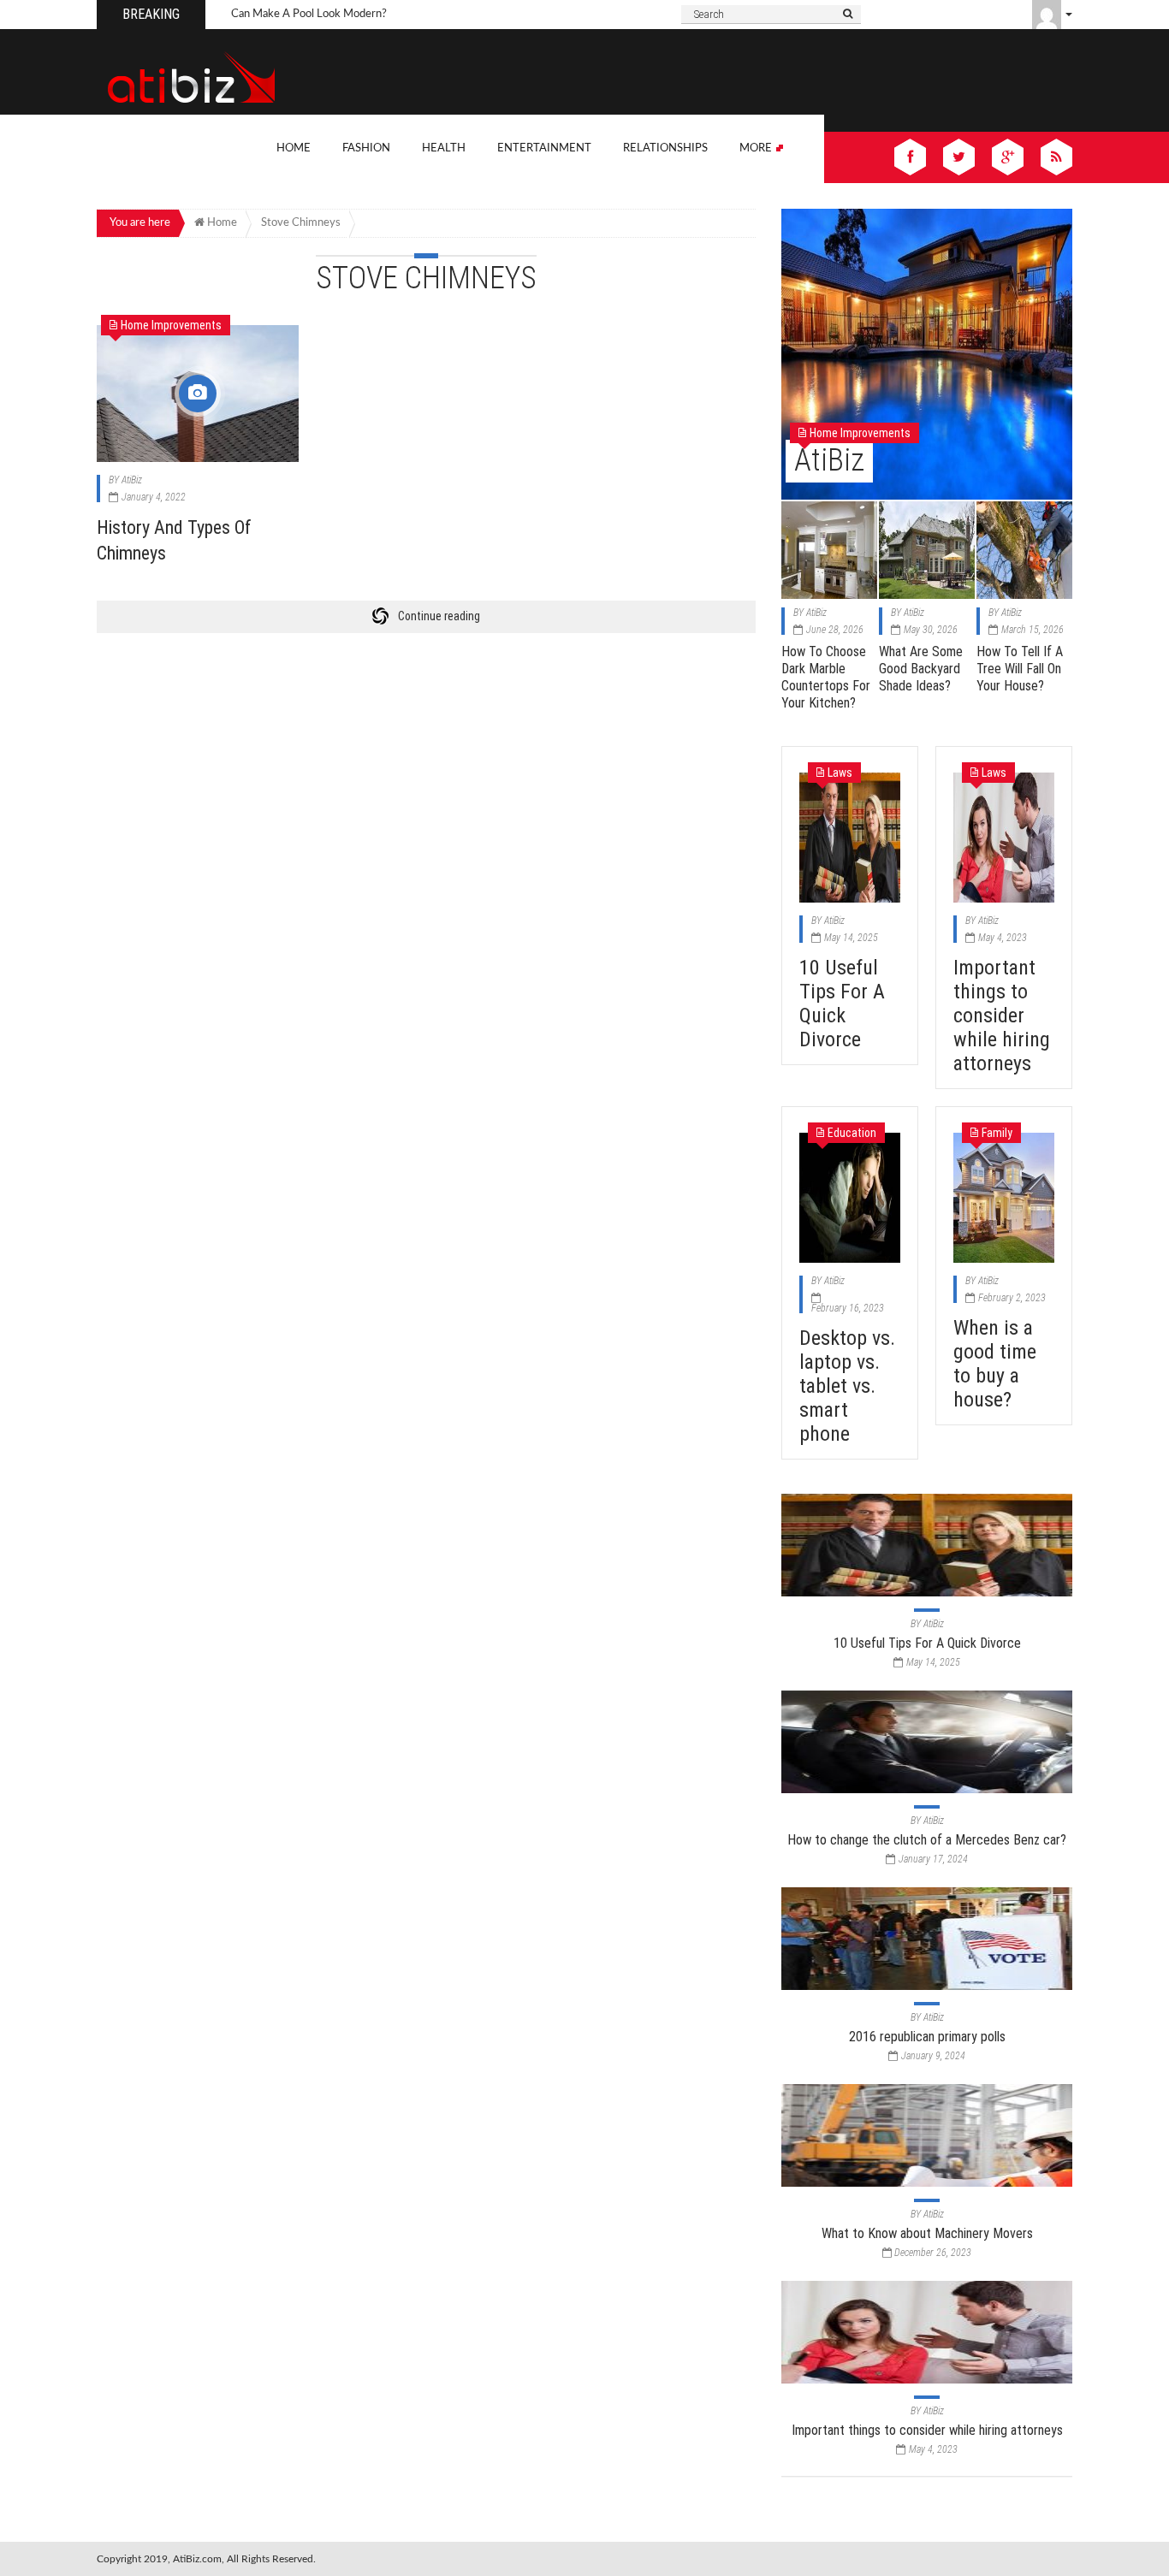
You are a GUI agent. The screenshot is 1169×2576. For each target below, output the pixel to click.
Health (444, 148)
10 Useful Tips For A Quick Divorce (842, 1004)
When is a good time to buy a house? (995, 1364)
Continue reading (439, 616)
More (757, 148)
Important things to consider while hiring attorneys (1002, 1016)
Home (294, 148)
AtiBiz (132, 480)
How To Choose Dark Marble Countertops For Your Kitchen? (826, 677)
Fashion (366, 148)
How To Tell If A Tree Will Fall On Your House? (1020, 669)
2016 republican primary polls (927, 2037)
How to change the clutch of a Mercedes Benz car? (927, 1840)
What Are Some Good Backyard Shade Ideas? (921, 669)
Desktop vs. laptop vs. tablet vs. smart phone (847, 1386)
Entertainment (544, 148)
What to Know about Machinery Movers (927, 2233)
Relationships (665, 148)
